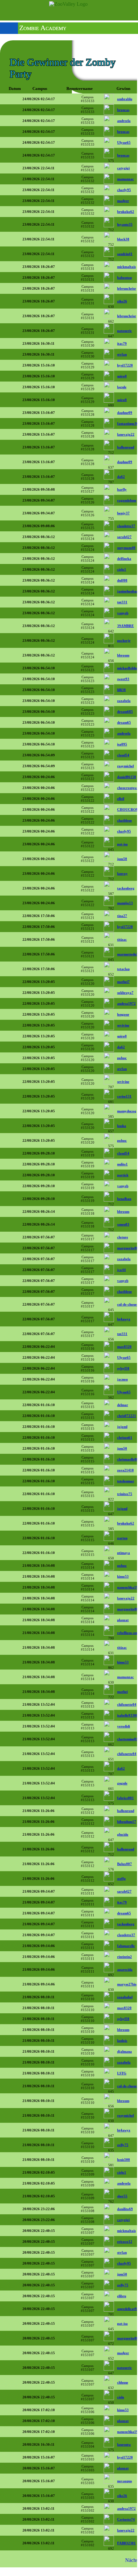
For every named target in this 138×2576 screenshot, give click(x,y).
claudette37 (126, 526)
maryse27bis (127, 1984)
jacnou (122, 1379)
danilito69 (125, 2209)
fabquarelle (126, 1946)
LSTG (122, 2073)
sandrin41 (125, 254)
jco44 (121, 1270)
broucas (123, 110)
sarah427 (124, 537)
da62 (121, 477)
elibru (122, 2296)
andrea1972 (126, 1003)
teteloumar (126, 1481)
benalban (124, 1199)
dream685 (125, 712)
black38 (123, 239)
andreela (124, 121)
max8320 (124, 1347)
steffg (121, 1879)
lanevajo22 (126, 434)
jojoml (122, 1427)
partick (123, 1175)
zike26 (122, 301)
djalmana (125, 2051)
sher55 (122, 2196)
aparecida (125, 1969)
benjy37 (123, 513)
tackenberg (126, 888)
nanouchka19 (128, 1587)
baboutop (125, 278)
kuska (122, 1126)
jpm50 (122, 859)
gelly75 (123, 2145)
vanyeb (123, 613)
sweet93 (123, 679)
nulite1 (122, 1164)
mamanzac (125, 179)
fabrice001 (125, 1798)
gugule (122, 1783)
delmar (123, 1405)
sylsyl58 (123, 1368)
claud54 (123, 755)
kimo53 (123, 1576)
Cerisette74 (126, 2519)
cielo (121, 2397)
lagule (122, 387)
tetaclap (123, 969)
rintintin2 (125, 1957)
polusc (122, 1058)
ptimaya (124, 1553)
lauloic (122, 2041)
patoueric (125, 331)
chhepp (123, 2382)
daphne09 (125, 413)
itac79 (122, 343)
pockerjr (124, 640)
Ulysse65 (124, 142)
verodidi (124, 1726)
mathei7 (123, 982)
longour (123, 1014)
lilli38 (121, 690)
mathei (122, 1692)
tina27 (122, 916)
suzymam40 (126, 548)
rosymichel (125, 766)
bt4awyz (124, 1319)
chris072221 (127, 1416)
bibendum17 (127, 1822)
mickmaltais (126, 267)
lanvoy (122, 873)
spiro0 (122, 376)
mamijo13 (125, 903)
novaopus (125, 2481)
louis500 (124, 2160)
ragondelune (127, 500)
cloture (123, 1237)
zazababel (125, 1997)
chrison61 (125, 1437)
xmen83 (123, 1224)
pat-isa (122, 844)
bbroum (123, 655)
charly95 (124, 190)
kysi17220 (125, 365)
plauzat (123, 1620)
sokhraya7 (125, 993)
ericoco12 (125, 2242)
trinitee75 (125, 1494)
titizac (122, 939)
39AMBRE (125, 626)
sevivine (123, 1025)
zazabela (124, 701)
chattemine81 (128, 1739)
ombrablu (125, 99)
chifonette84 (127, 1704)
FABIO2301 (126, 2543)
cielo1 (122, 569)
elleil (121, 799)
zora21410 (125, 1470)
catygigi (123, 168)
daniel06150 (127, 777)
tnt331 (122, 602)
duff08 (122, 580)
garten (122, 1538)
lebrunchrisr (127, 288)
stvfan (122, 354)
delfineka (124, 559)
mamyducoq (127, 1111)
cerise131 (124, 1096)
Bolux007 (125, 1864)
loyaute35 (125, 224)
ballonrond (126, 447)
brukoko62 (126, 212)
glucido (123, 1834)
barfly (122, 489)
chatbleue (125, 820)
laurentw (124, 2444)
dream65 (124, 722)
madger (123, 201)
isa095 (122, 744)
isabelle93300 (128, 1715)
